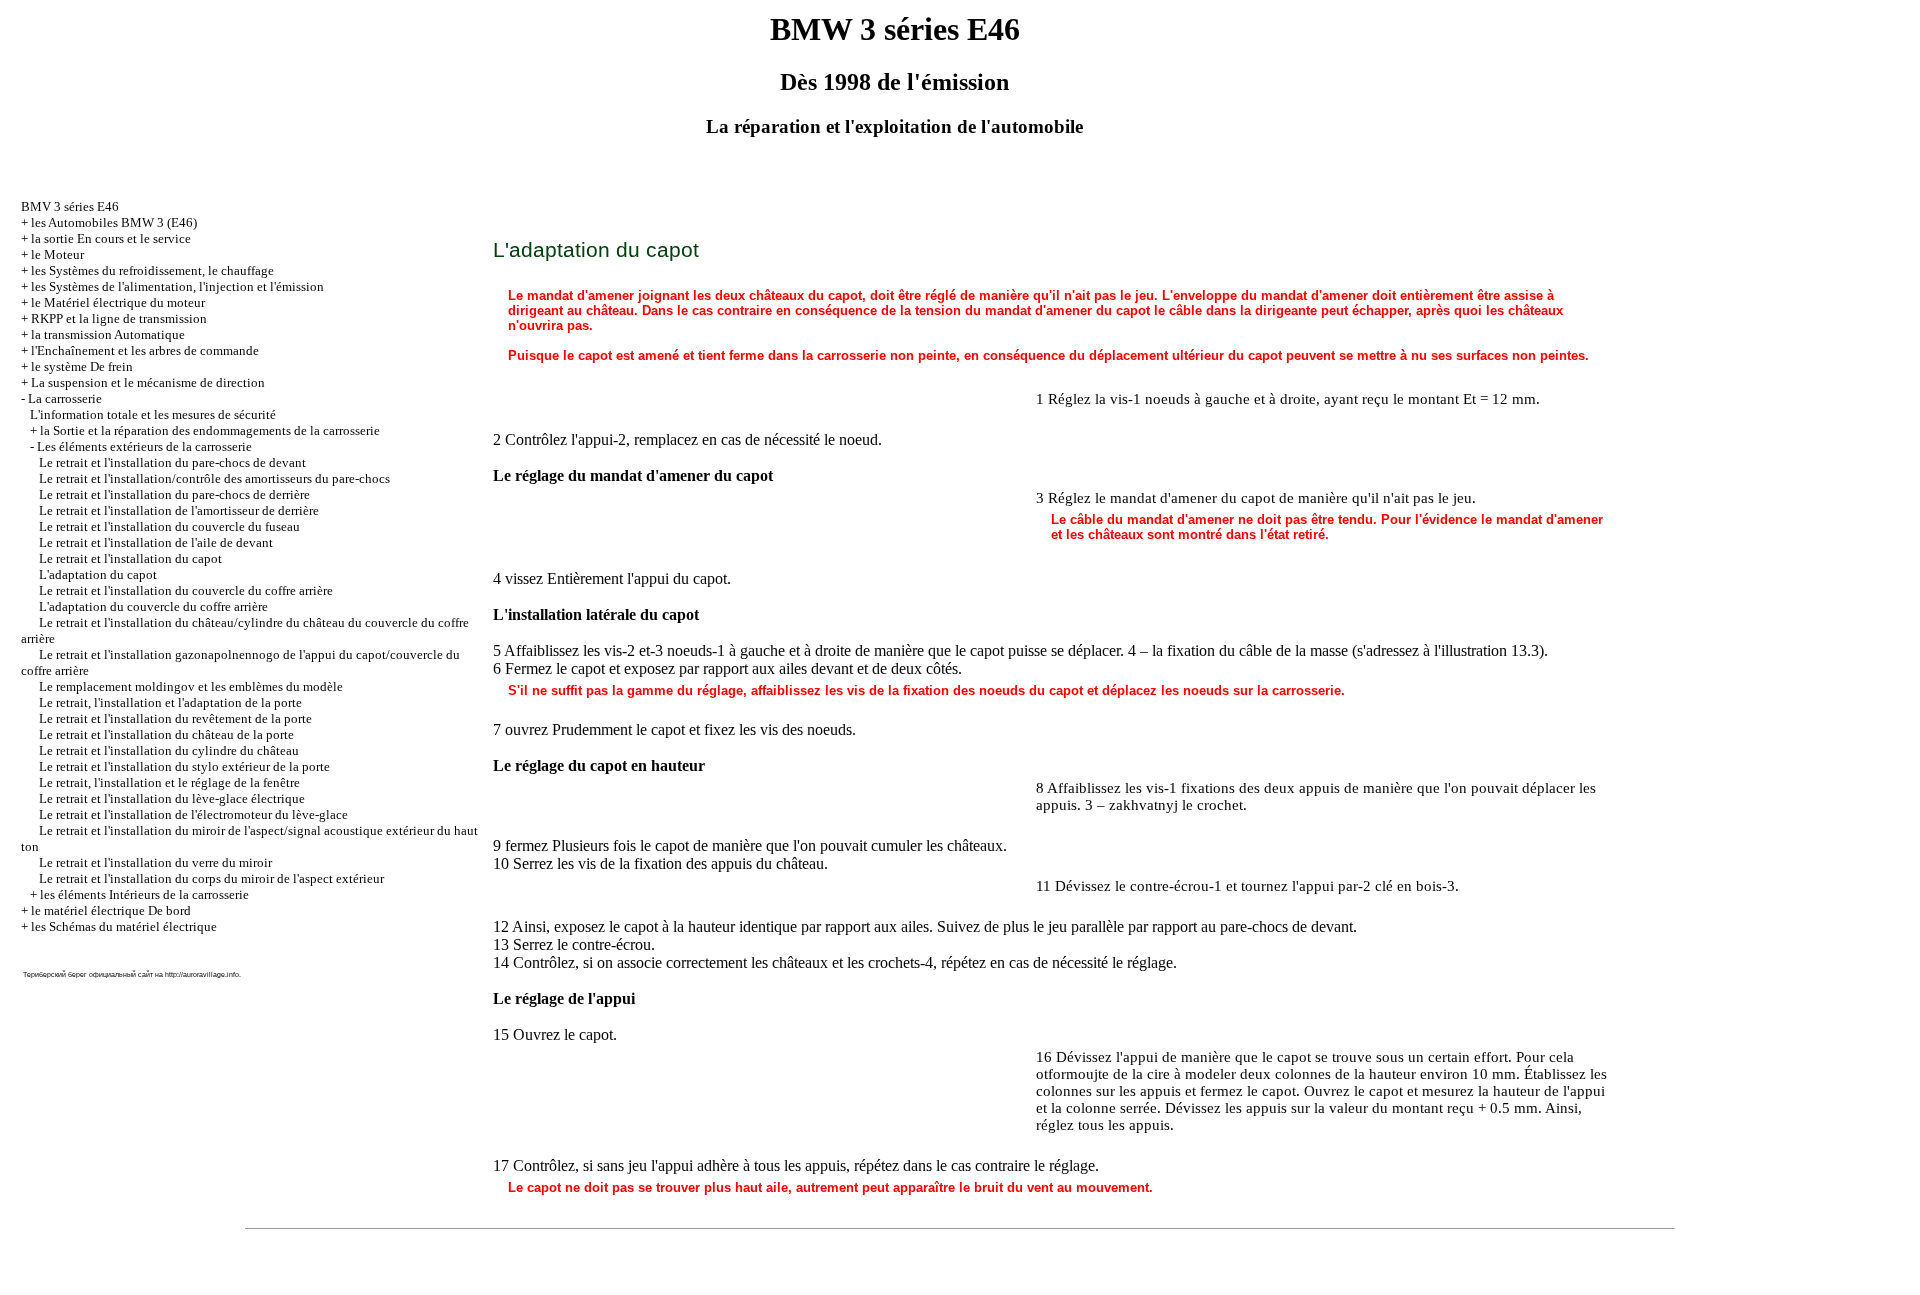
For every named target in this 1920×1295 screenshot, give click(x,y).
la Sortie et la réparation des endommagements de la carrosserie (210, 430)
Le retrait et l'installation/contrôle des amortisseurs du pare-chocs (214, 478)
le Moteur (57, 254)
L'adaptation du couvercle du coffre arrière (153, 606)
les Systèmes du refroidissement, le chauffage (152, 270)
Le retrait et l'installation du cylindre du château (169, 750)
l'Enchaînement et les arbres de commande (145, 350)
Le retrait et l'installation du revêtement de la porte (175, 718)
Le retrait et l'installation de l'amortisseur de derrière (179, 510)
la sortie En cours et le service (111, 238)
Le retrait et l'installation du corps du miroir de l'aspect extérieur (211, 878)
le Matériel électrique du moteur (118, 302)
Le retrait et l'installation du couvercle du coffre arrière (186, 590)
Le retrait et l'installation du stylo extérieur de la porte (184, 766)
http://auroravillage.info (202, 974)
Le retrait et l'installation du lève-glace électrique (172, 798)
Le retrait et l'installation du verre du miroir (155, 862)
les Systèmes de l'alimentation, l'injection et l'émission (177, 286)
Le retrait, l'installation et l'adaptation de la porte (170, 702)
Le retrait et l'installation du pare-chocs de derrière (174, 494)
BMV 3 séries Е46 (70, 206)
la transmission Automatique (108, 334)
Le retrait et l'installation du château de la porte (166, 734)
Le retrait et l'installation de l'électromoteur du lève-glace (193, 814)
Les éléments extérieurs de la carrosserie (144, 446)
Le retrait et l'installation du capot (130, 558)
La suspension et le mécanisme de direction (148, 382)
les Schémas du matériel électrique (124, 926)
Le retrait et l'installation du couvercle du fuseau (169, 526)
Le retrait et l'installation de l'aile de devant (156, 542)
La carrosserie (65, 398)
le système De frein (82, 366)
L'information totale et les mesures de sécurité (153, 414)
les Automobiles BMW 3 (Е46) (114, 222)
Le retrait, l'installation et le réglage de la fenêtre (169, 782)
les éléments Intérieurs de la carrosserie (144, 894)
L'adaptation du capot (98, 574)
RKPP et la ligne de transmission (119, 318)
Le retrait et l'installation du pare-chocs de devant (172, 462)
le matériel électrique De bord (111, 910)
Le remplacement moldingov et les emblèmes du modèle (191, 686)
